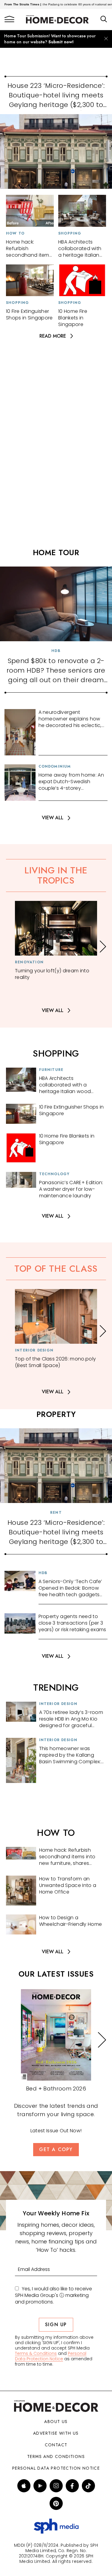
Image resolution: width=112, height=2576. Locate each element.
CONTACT (56, 2445)
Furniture (51, 1070)
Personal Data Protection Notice (51, 2356)
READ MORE (53, 336)
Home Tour (56, 552)
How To (15, 233)
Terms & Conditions (36, 2353)
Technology (55, 1174)
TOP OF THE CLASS (56, 1269)
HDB (56, 651)
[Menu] (9, 19)
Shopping (70, 233)
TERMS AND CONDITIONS (56, 2456)
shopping (56, 1053)
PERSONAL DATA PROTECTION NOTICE (56, 2468)
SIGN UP (56, 2325)
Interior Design (34, 1350)
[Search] (104, 19)
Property (56, 1414)
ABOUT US (56, 2422)
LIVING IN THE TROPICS (56, 875)
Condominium (55, 766)
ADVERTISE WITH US (56, 2433)
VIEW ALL (53, 818)
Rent (56, 1513)
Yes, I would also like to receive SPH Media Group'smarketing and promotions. (53, 2295)
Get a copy (56, 2149)
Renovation (29, 962)
